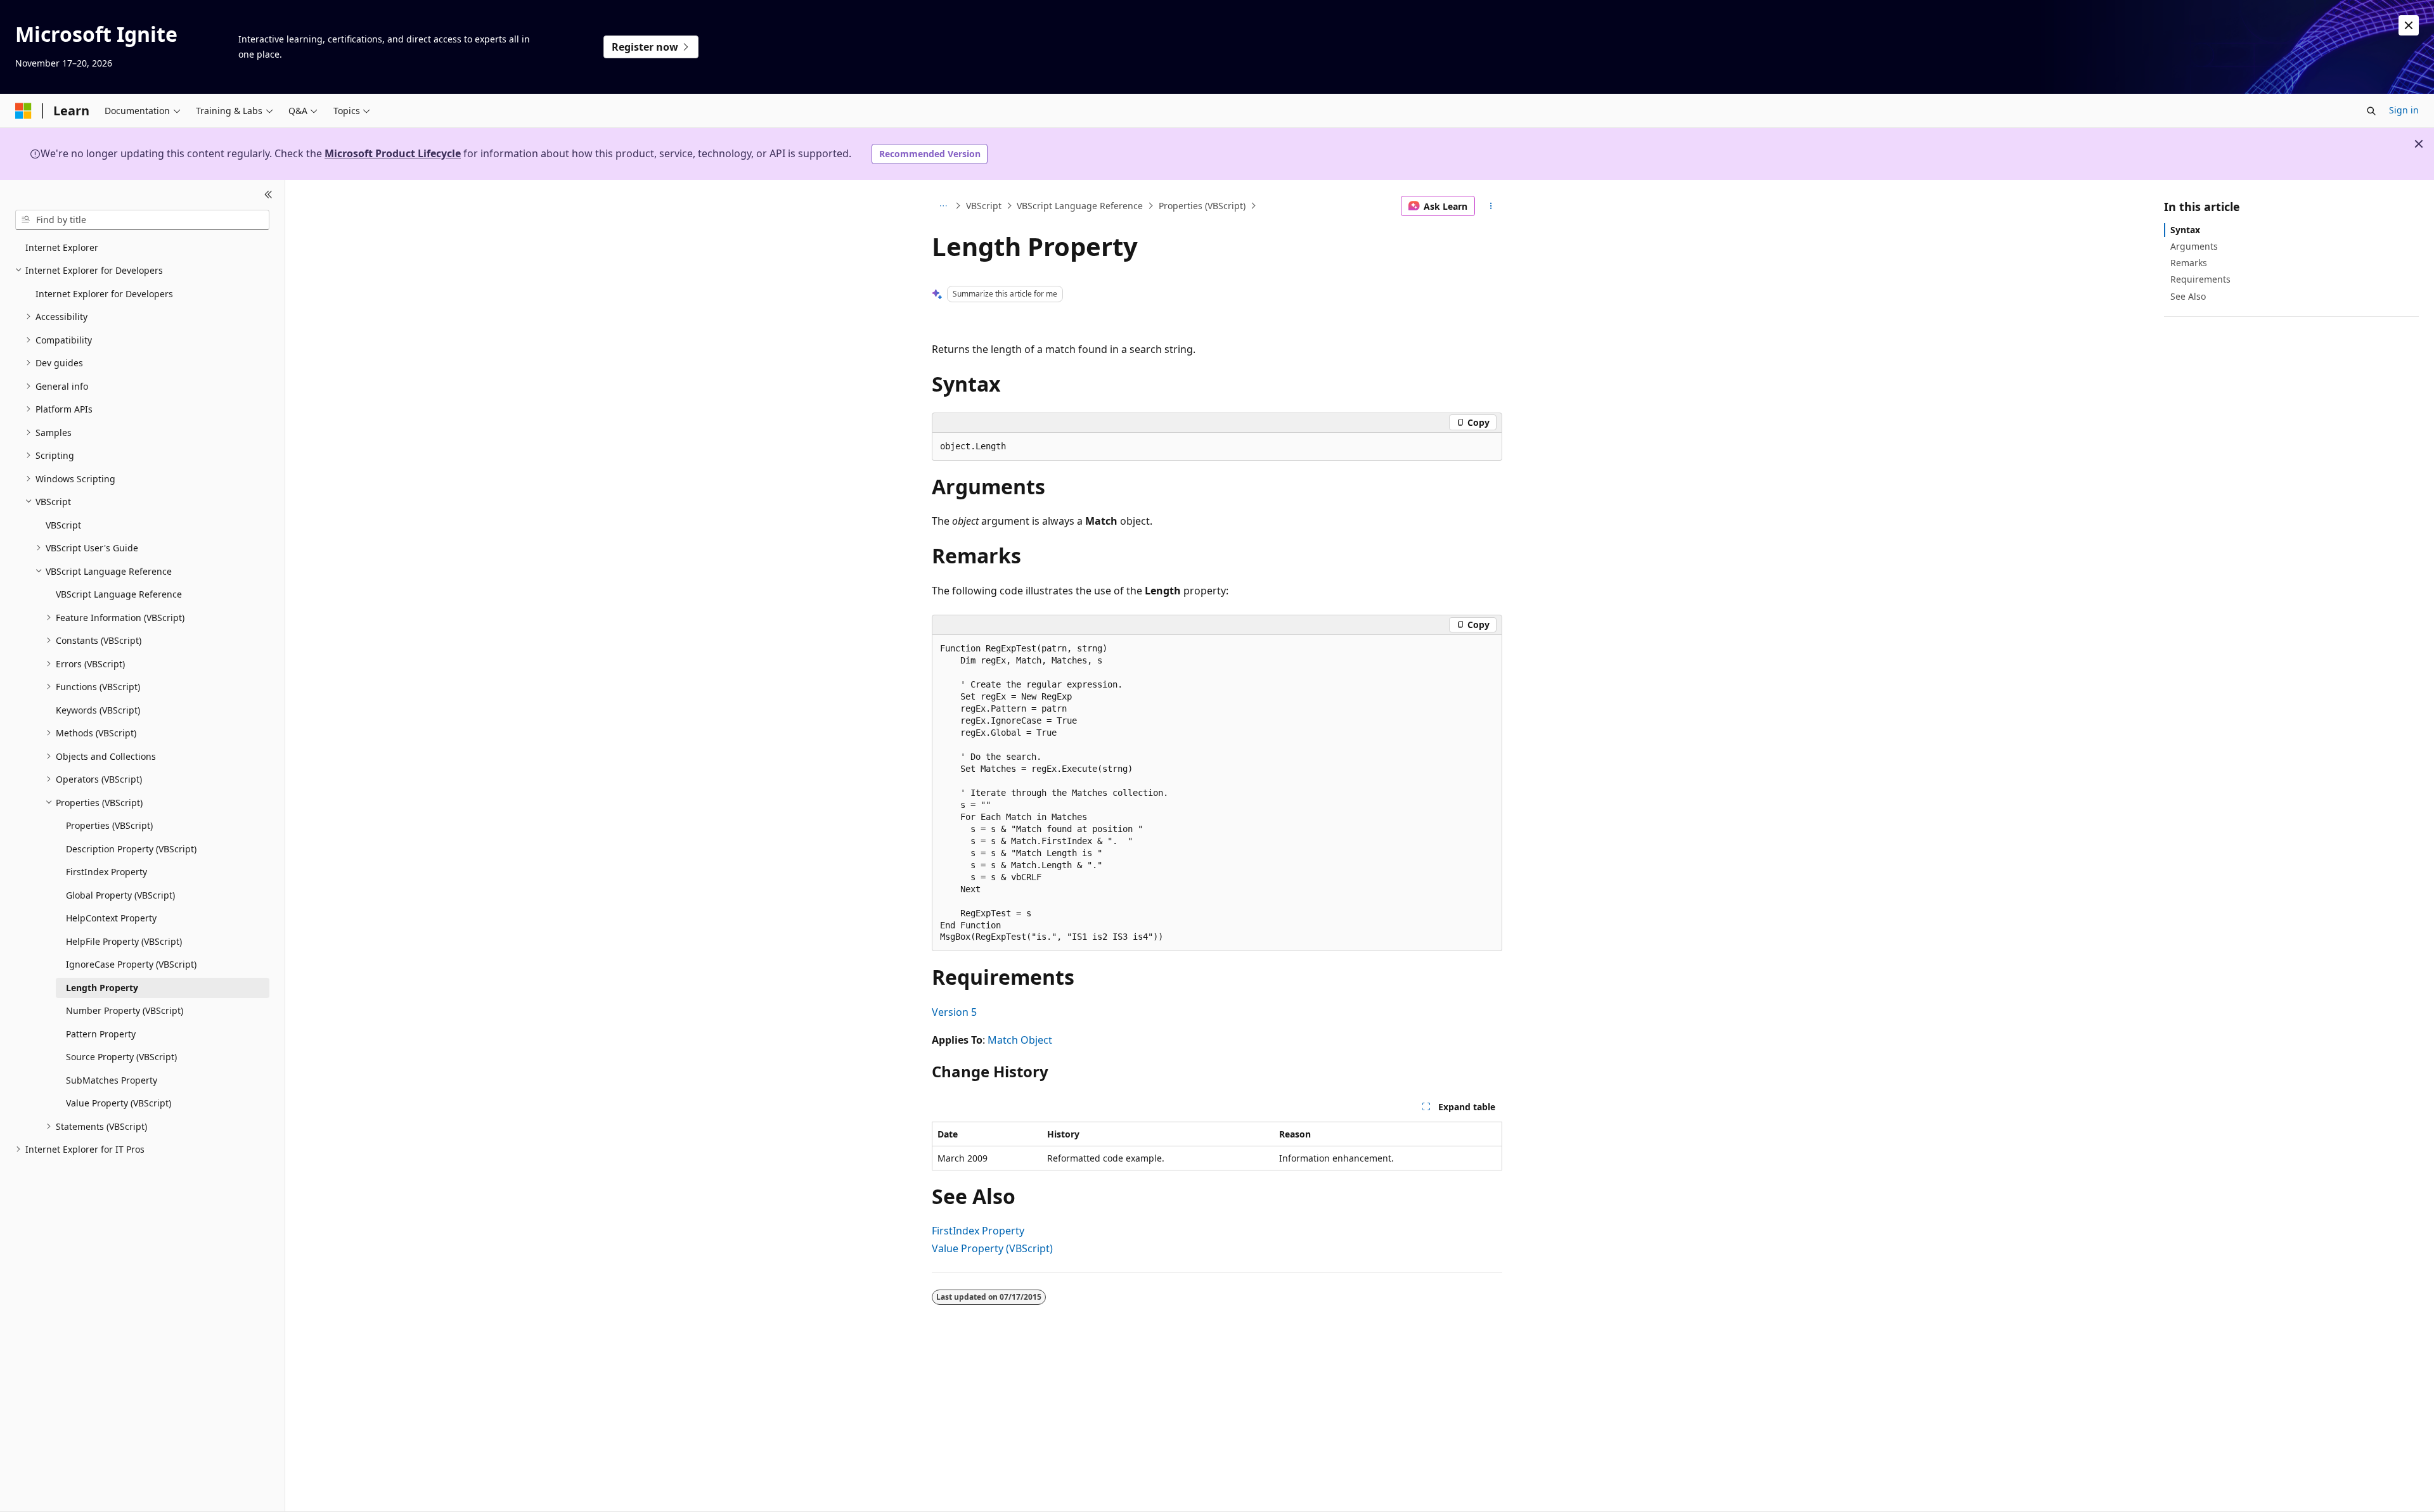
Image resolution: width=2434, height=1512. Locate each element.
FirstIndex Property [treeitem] (106, 872)
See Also (2188, 296)
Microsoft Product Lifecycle (393, 153)
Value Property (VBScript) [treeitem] (119, 1103)
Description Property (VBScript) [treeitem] (131, 849)
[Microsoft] (23, 111)
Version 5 (954, 1012)
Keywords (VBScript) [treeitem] (98, 710)
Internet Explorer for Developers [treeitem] (104, 294)
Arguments (2194, 246)
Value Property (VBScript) (992, 1248)
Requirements (2200, 279)
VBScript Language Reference (1080, 206)
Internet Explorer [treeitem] (62, 247)
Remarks (2189, 263)
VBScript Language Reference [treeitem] (119, 594)
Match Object (1020, 1040)
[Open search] (2371, 111)
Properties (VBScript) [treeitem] (109, 825)
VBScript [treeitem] (63, 525)
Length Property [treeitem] (102, 988)
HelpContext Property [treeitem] (111, 918)
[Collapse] (268, 195)
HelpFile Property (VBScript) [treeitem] (124, 941)
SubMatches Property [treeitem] (112, 1080)
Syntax (2185, 230)
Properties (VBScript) (1202, 206)
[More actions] (1491, 206)
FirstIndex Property (978, 1231)
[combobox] (142, 220)
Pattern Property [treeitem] (101, 1034)
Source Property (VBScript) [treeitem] (121, 1057)
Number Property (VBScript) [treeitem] (125, 1010)
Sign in (2404, 110)
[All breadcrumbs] (943, 206)
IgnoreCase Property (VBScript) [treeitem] (131, 964)
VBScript (984, 206)
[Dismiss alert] (2409, 25)
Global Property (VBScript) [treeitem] (120, 895)
